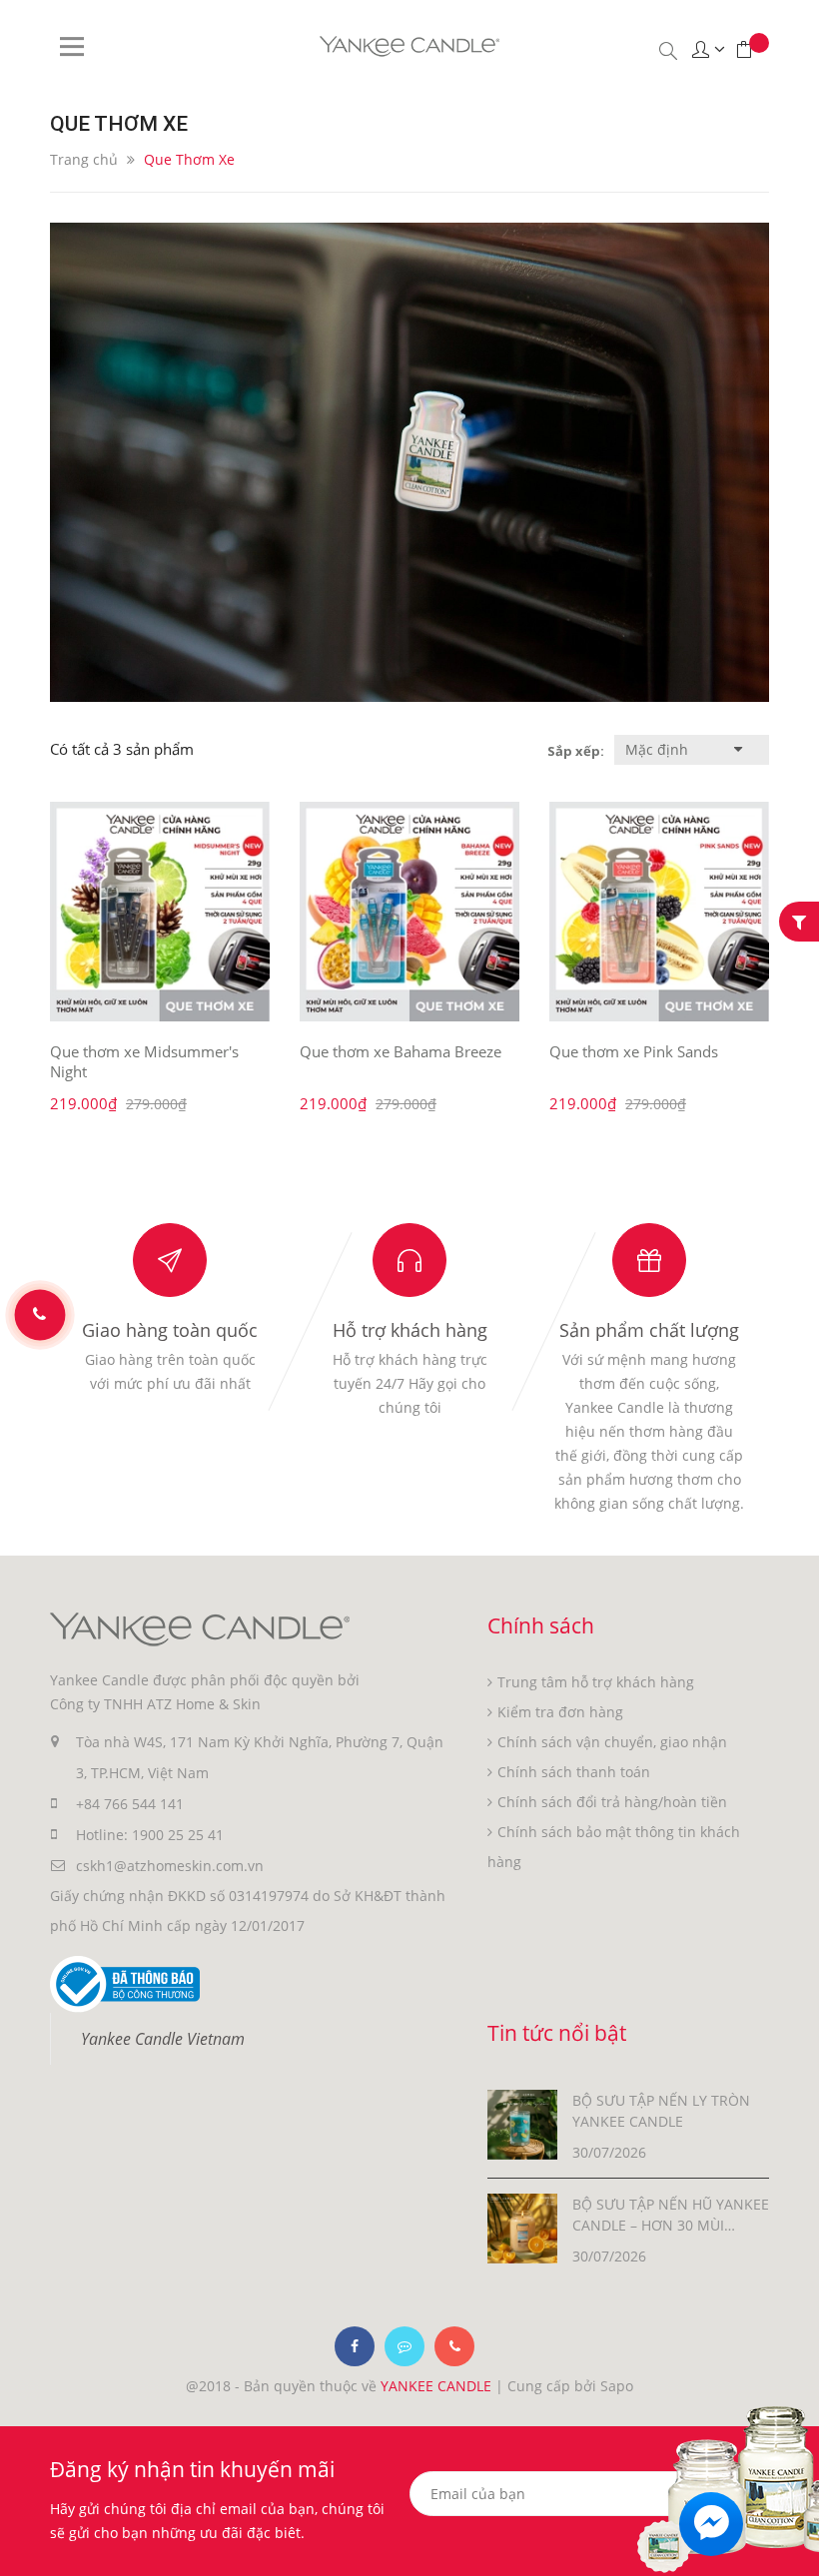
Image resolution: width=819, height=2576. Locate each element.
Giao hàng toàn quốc (170, 1330)
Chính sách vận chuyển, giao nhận (612, 1742)
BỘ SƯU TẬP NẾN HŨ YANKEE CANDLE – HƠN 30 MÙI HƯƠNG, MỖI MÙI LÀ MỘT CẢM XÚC (671, 2215)
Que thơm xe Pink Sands (634, 1051)
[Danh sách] (530, 750)
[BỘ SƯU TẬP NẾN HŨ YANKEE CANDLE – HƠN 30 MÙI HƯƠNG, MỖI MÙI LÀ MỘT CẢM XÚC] (522, 2226)
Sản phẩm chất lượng (649, 1330)
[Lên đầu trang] (792, 2524)
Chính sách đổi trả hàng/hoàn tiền (612, 1802)
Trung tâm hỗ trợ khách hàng (596, 1682)
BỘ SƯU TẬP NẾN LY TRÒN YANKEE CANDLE (661, 2111)
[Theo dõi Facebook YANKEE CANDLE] (355, 2346)
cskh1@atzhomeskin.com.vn (170, 1866)
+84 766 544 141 (130, 1804)
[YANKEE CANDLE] (200, 1628)
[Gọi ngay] (40, 1315)
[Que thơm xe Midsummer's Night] (160, 912)
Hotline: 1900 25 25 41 (150, 1835)
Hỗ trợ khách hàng (410, 1330)
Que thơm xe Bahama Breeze (401, 1051)
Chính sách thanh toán (574, 1772)
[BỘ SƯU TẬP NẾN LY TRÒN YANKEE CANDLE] (522, 2122)
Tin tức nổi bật (557, 2033)
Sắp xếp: (576, 751)
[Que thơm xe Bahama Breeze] (409, 912)
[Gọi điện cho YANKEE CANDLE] (454, 2346)
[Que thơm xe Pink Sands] (659, 912)
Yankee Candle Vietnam (163, 2039)
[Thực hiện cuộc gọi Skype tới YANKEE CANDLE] (405, 2346)
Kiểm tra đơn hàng (560, 1712)
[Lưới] (524, 750)
